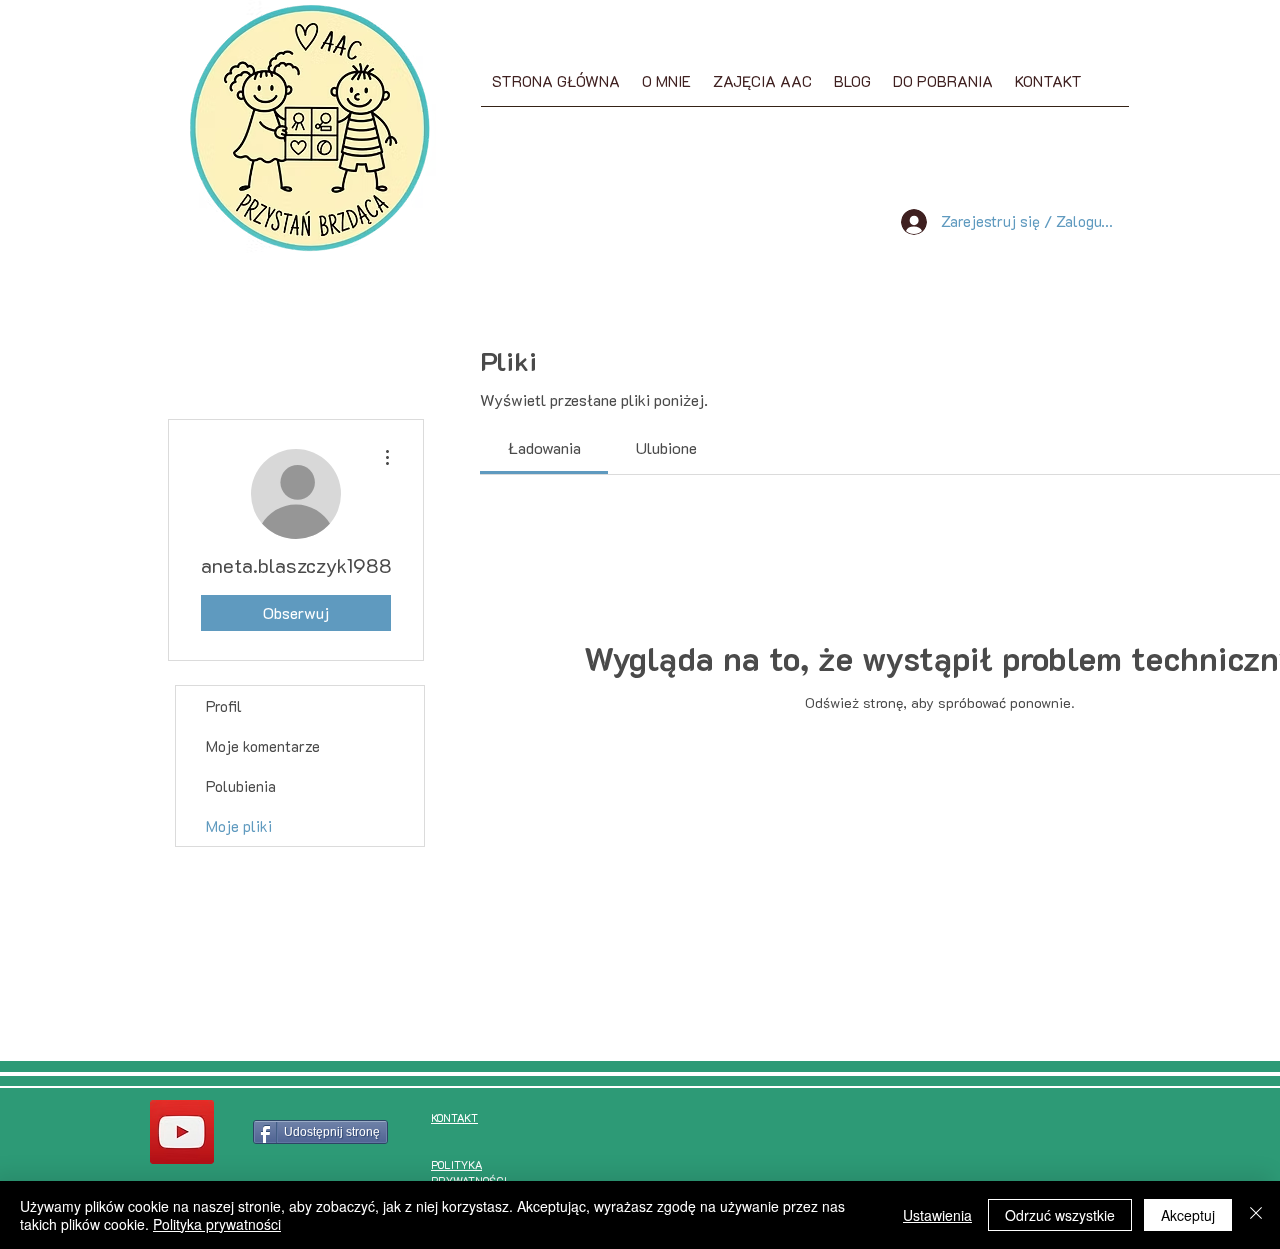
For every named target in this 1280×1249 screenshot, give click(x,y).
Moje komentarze (263, 746)
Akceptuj (1188, 1215)
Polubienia (241, 786)
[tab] (544, 448)
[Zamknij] (1256, 1215)
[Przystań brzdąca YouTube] (182, 1132)
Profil (224, 706)
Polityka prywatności (217, 1224)
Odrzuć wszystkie (1060, 1215)
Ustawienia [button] (937, 1215)
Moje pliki (239, 826)
